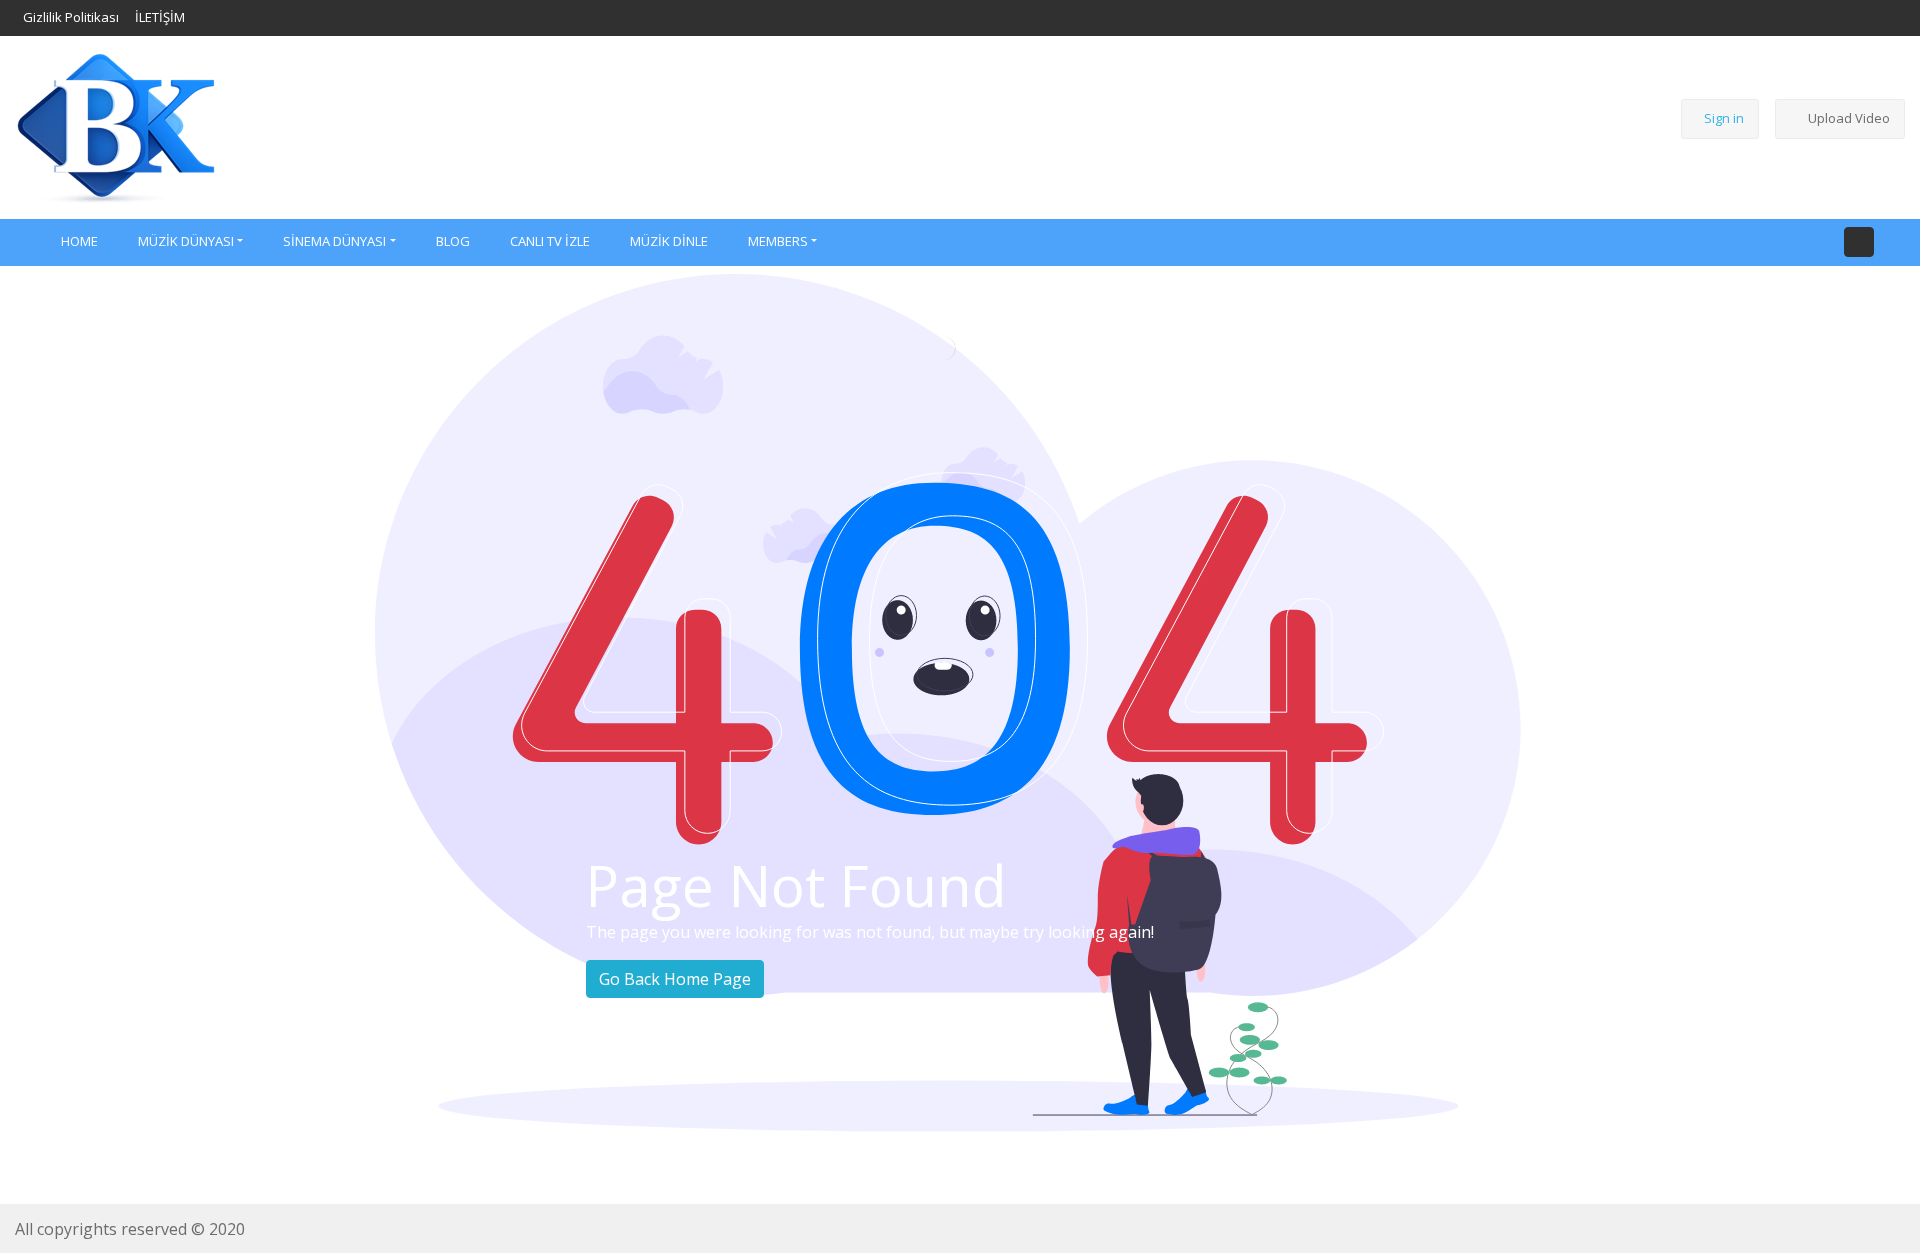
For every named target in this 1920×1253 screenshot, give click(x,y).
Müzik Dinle (669, 241)
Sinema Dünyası (334, 241)
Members (778, 241)
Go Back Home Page (675, 979)
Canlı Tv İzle (550, 241)
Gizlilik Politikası (71, 17)
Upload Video (1849, 118)
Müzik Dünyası (186, 241)
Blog (453, 241)
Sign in (1724, 118)
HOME (79, 241)
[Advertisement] (936, 124)
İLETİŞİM (160, 17)
